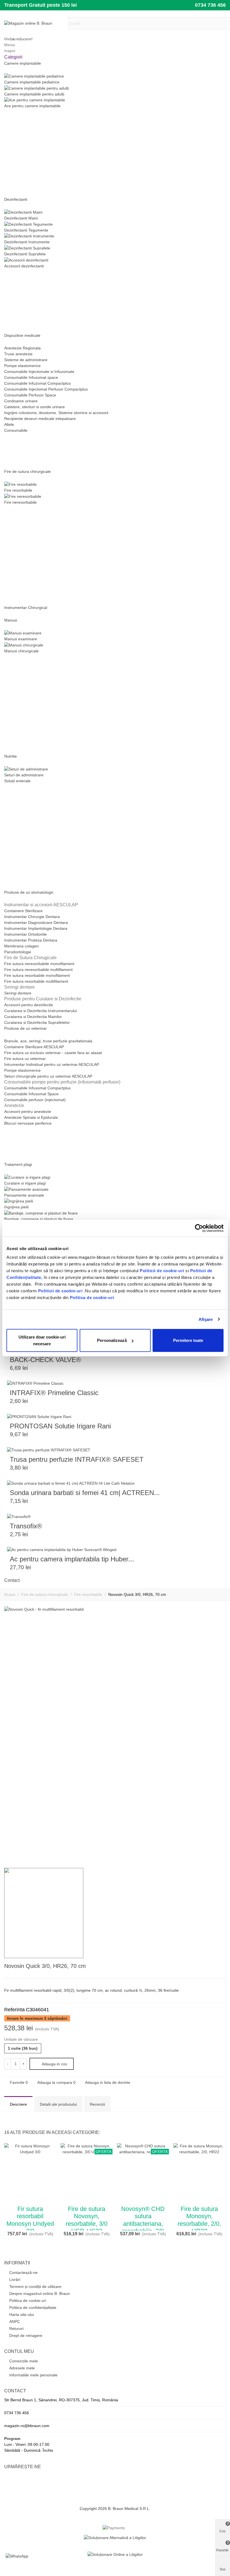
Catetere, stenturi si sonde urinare (34, 407)
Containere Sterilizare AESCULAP (34, 1047)
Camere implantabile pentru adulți (34, 94)
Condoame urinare (21, 401)
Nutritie (11, 756)
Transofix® (26, 1526)
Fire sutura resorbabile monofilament (37, 975)
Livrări (15, 2280)
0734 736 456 (210, 5)
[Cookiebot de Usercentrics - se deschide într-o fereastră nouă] (199, 1228)
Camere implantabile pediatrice (32, 82)
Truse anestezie (18, 354)
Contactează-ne (23, 2273)
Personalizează (112, 1340)
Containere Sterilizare (23, 911)
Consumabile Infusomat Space (31, 1094)
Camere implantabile (23, 63)
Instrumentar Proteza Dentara (31, 940)
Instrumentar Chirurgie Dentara (32, 917)
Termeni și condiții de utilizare (35, 2287)
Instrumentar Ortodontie (26, 934)
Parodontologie (18, 952)
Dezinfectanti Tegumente (26, 230)
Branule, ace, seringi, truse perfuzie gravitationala (48, 1041)
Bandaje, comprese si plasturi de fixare (39, 1219)
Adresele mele (22, 2368)
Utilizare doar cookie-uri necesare (42, 1340)
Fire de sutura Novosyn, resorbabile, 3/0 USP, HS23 (87, 2220)
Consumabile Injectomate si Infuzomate (39, 372)
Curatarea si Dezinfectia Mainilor (33, 1017)
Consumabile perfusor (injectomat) (35, 1100)
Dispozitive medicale (22, 335)
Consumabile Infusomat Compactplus (37, 1088)
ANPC (15, 2322)
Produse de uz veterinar (26, 1028)
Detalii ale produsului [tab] (58, 2104)
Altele (9, 424)
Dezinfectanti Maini (21, 218)
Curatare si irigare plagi (25, 1183)
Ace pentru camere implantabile (32, 106)
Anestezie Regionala (22, 348)
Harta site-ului (22, 2315)
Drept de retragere (26, 2336)
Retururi (16, 2329)
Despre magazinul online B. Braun (40, 2294)
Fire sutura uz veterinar (25, 1059)
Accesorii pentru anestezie (28, 1111)
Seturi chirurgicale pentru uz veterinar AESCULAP (48, 1076)
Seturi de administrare (24, 775)
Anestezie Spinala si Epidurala (31, 1117)
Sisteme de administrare (26, 360)
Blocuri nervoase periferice (28, 1123)
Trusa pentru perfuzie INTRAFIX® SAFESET (77, 1459)
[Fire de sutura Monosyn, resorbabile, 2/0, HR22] (199, 2173)
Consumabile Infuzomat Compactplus (37, 383)
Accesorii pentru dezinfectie (29, 1005)
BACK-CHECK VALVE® (45, 1360)
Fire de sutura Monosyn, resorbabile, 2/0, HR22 (199, 2220)
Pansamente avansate (24, 1195)
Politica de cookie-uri (92, 1298)
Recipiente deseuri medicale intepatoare (40, 419)
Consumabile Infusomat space (31, 377)
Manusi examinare (21, 639)
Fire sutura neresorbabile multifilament (38, 970)
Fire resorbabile (18, 490)
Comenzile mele (24, 2361)
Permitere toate (188, 1340)
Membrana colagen (21, 946)
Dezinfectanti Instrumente (27, 242)
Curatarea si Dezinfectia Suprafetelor (37, 1022)
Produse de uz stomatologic (29, 892)
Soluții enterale (17, 781)
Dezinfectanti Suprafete (25, 254)
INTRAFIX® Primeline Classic (54, 1393)
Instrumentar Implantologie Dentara (36, 928)
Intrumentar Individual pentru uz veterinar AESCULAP (52, 1064)
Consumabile (16, 430)
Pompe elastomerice (22, 366)
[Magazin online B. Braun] (35, 23)
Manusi (11, 620)
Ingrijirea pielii (16, 1207)
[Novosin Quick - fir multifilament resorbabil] (219, 1853)
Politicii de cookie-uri (163, 1271)
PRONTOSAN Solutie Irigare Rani (60, 1426)
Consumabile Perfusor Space (30, 395)
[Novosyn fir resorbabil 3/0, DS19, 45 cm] (213, 1967)
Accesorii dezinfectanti (24, 266)
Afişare (206, 1319)
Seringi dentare (18, 993)
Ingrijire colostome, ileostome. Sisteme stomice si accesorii (56, 413)
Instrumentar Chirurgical (26, 608)
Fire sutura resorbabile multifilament (36, 981)
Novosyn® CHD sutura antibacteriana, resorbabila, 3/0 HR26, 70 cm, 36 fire (143, 2227)
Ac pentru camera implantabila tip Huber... (72, 1559)
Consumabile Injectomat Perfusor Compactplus (46, 389)
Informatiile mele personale (33, 2375)
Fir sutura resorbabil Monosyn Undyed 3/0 (30, 2220)
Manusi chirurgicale (21, 651)
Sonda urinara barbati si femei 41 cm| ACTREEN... (85, 1493)
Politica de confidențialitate (33, 2308)
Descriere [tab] (18, 2104)
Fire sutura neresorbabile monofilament (39, 964)
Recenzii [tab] (97, 2104)
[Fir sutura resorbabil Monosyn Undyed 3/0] (222, 1967)
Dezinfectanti (16, 199)
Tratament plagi (18, 1164)
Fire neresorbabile (20, 502)
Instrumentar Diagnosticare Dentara (36, 922)
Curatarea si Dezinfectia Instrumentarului (41, 1011)
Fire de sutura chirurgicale (27, 471)
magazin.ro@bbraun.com (27, 2426)
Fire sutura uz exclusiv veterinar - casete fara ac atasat (53, 1053)
